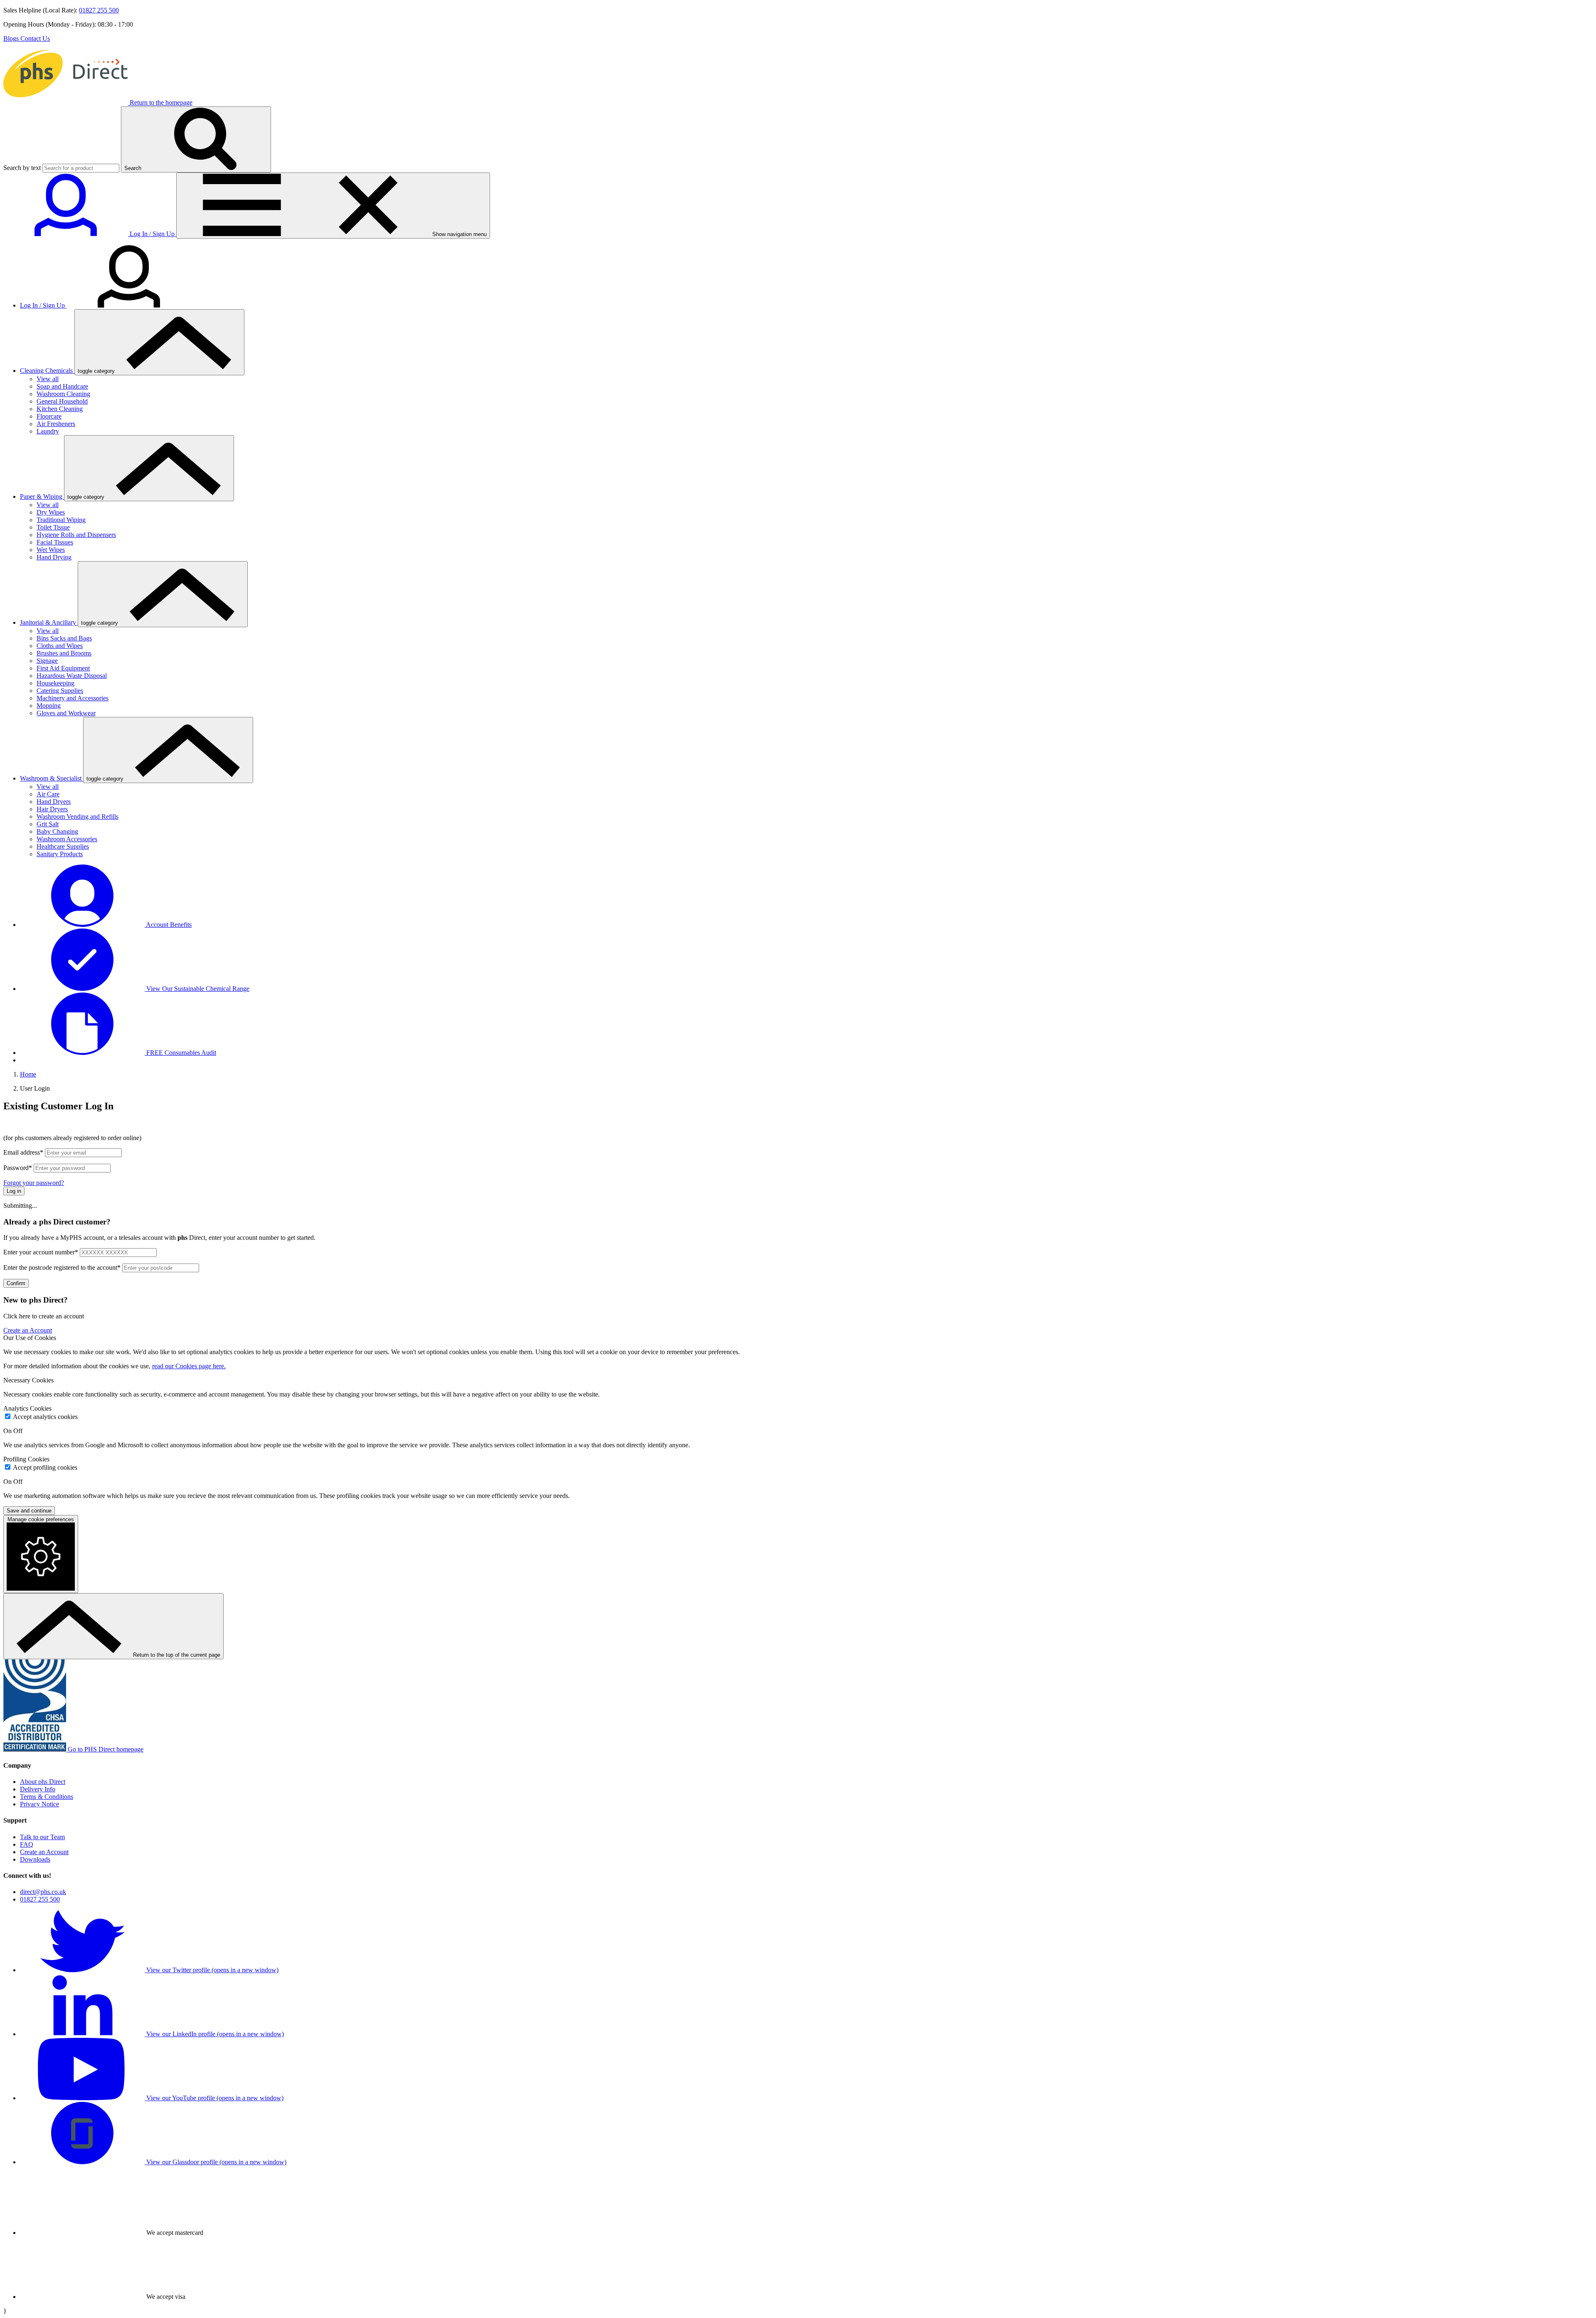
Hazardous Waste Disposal (72, 676)
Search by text (22, 168)
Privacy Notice (39, 1804)
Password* (18, 1168)
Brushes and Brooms (64, 653)
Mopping (49, 706)
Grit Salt (48, 824)
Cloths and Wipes (60, 646)
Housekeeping (55, 683)
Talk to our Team (42, 1837)
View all (48, 379)
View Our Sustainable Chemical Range (197, 989)
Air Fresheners (56, 424)
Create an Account (28, 1330)
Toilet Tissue (53, 527)
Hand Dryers (54, 802)
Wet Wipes (51, 550)
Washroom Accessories (67, 839)
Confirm (16, 1283)
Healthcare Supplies (63, 846)
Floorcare (49, 416)
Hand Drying (54, 557)
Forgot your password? (34, 1183)
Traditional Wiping (61, 520)
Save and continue (29, 1511)
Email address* (23, 1152)
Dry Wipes (51, 512)
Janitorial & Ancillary (49, 622)
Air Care (48, 794)
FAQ (27, 1844)
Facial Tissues (55, 542)
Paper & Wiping (42, 496)
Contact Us (35, 38)
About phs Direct (43, 1782)
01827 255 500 (99, 10)
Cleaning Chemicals (47, 371)
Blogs (12, 38)
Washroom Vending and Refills (78, 817)
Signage (47, 661)
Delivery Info (38, 1789)
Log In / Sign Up (43, 305)
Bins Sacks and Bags (64, 638)
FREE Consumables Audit (180, 1053)
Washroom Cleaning (63, 394)
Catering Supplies (60, 691)
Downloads (35, 1859)
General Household (62, 401)
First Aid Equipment (63, 668)
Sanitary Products (60, 854)
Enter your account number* (41, 1252)
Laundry (48, 431)
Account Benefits (168, 925)
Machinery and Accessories (73, 698)
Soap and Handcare (62, 386)
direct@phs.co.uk (43, 1892)
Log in (14, 1191)
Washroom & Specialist (52, 778)
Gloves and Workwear (66, 713)
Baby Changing (57, 831)
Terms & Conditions (47, 1797)
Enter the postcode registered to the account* (62, 1267)
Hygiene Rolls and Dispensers (76, 535)
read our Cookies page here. (189, 1366)
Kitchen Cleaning (60, 409)
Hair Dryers (52, 809)
